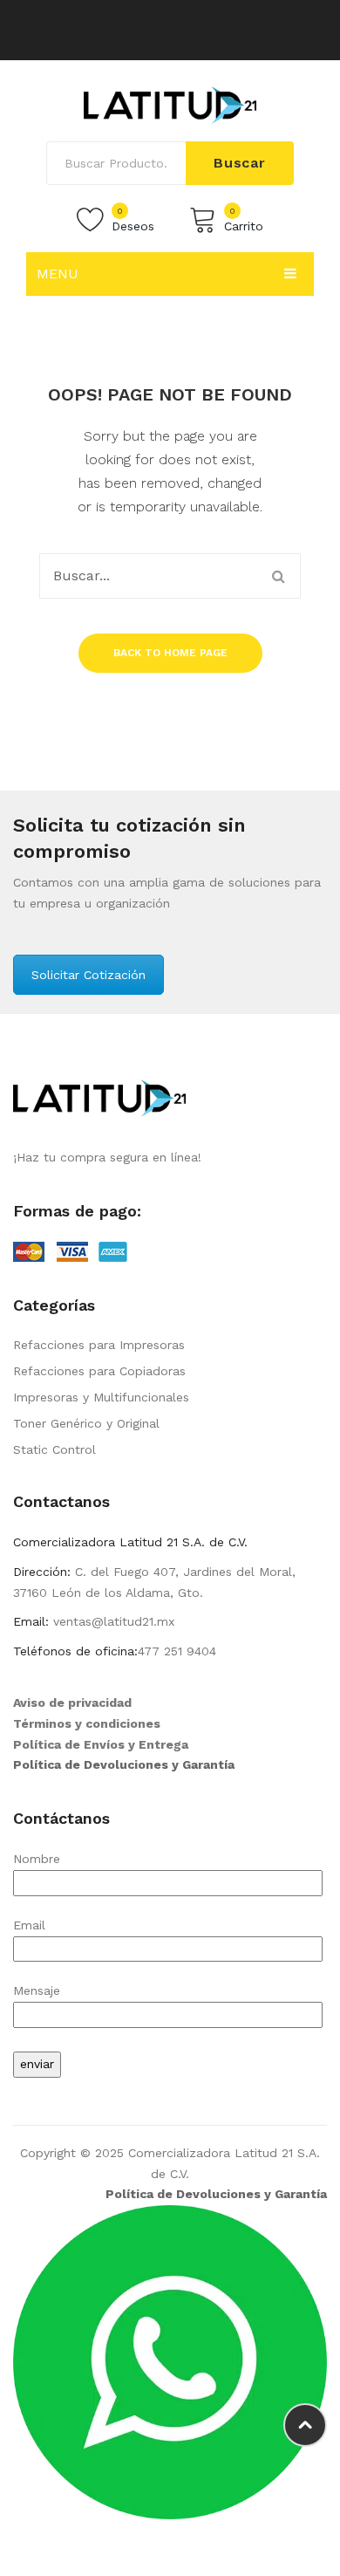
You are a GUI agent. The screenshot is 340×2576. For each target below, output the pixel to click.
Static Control (54, 1449)
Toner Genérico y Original (86, 1423)
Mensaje (37, 1990)
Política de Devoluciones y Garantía (124, 1764)
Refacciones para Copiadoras (99, 1371)
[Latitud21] (170, 104)
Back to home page (170, 653)
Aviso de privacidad (72, 1702)
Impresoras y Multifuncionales (101, 1397)
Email (29, 1925)
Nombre (37, 1859)
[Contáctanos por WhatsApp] (170, 2361)
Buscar (240, 163)
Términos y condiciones (87, 1723)
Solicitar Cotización (88, 975)
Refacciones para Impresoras (99, 1345)
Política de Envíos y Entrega (101, 1744)
